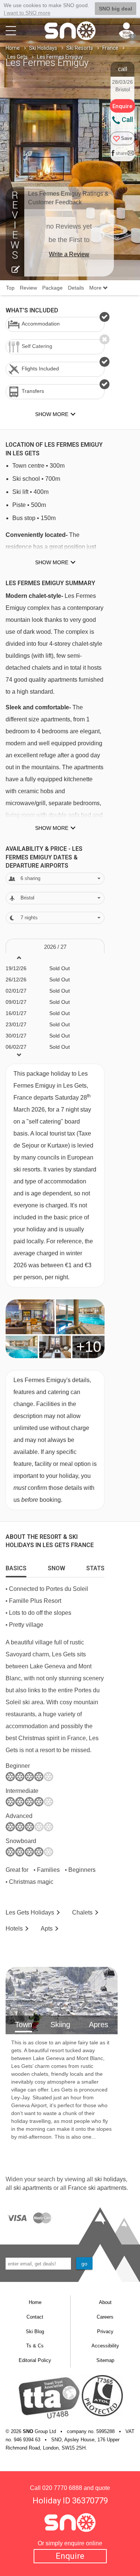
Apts (47, 1929)
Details (76, 288)
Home (13, 48)
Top (10, 288)
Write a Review (69, 254)
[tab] (16, 1567)
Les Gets (18, 57)
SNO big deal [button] (116, 9)
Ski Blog (35, 2331)
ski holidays (110, 2179)
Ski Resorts (80, 48)
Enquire (70, 2556)
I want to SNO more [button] (27, 13)
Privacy (105, 2331)
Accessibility (105, 2346)
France (110, 48)
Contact (35, 2317)
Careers (105, 2317)
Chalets (82, 1912)
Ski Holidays (43, 48)
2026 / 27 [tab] (55, 947)
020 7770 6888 (62, 2488)
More (96, 288)
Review (28, 288)
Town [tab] (24, 2025)
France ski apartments (97, 2188)
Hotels (14, 1929)
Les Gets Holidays (30, 1912)
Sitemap (105, 2360)
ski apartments (33, 2188)
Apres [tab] (99, 2025)
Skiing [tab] (60, 2025)
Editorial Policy (35, 2360)
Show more (52, 562)
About (105, 2302)
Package (52, 288)
